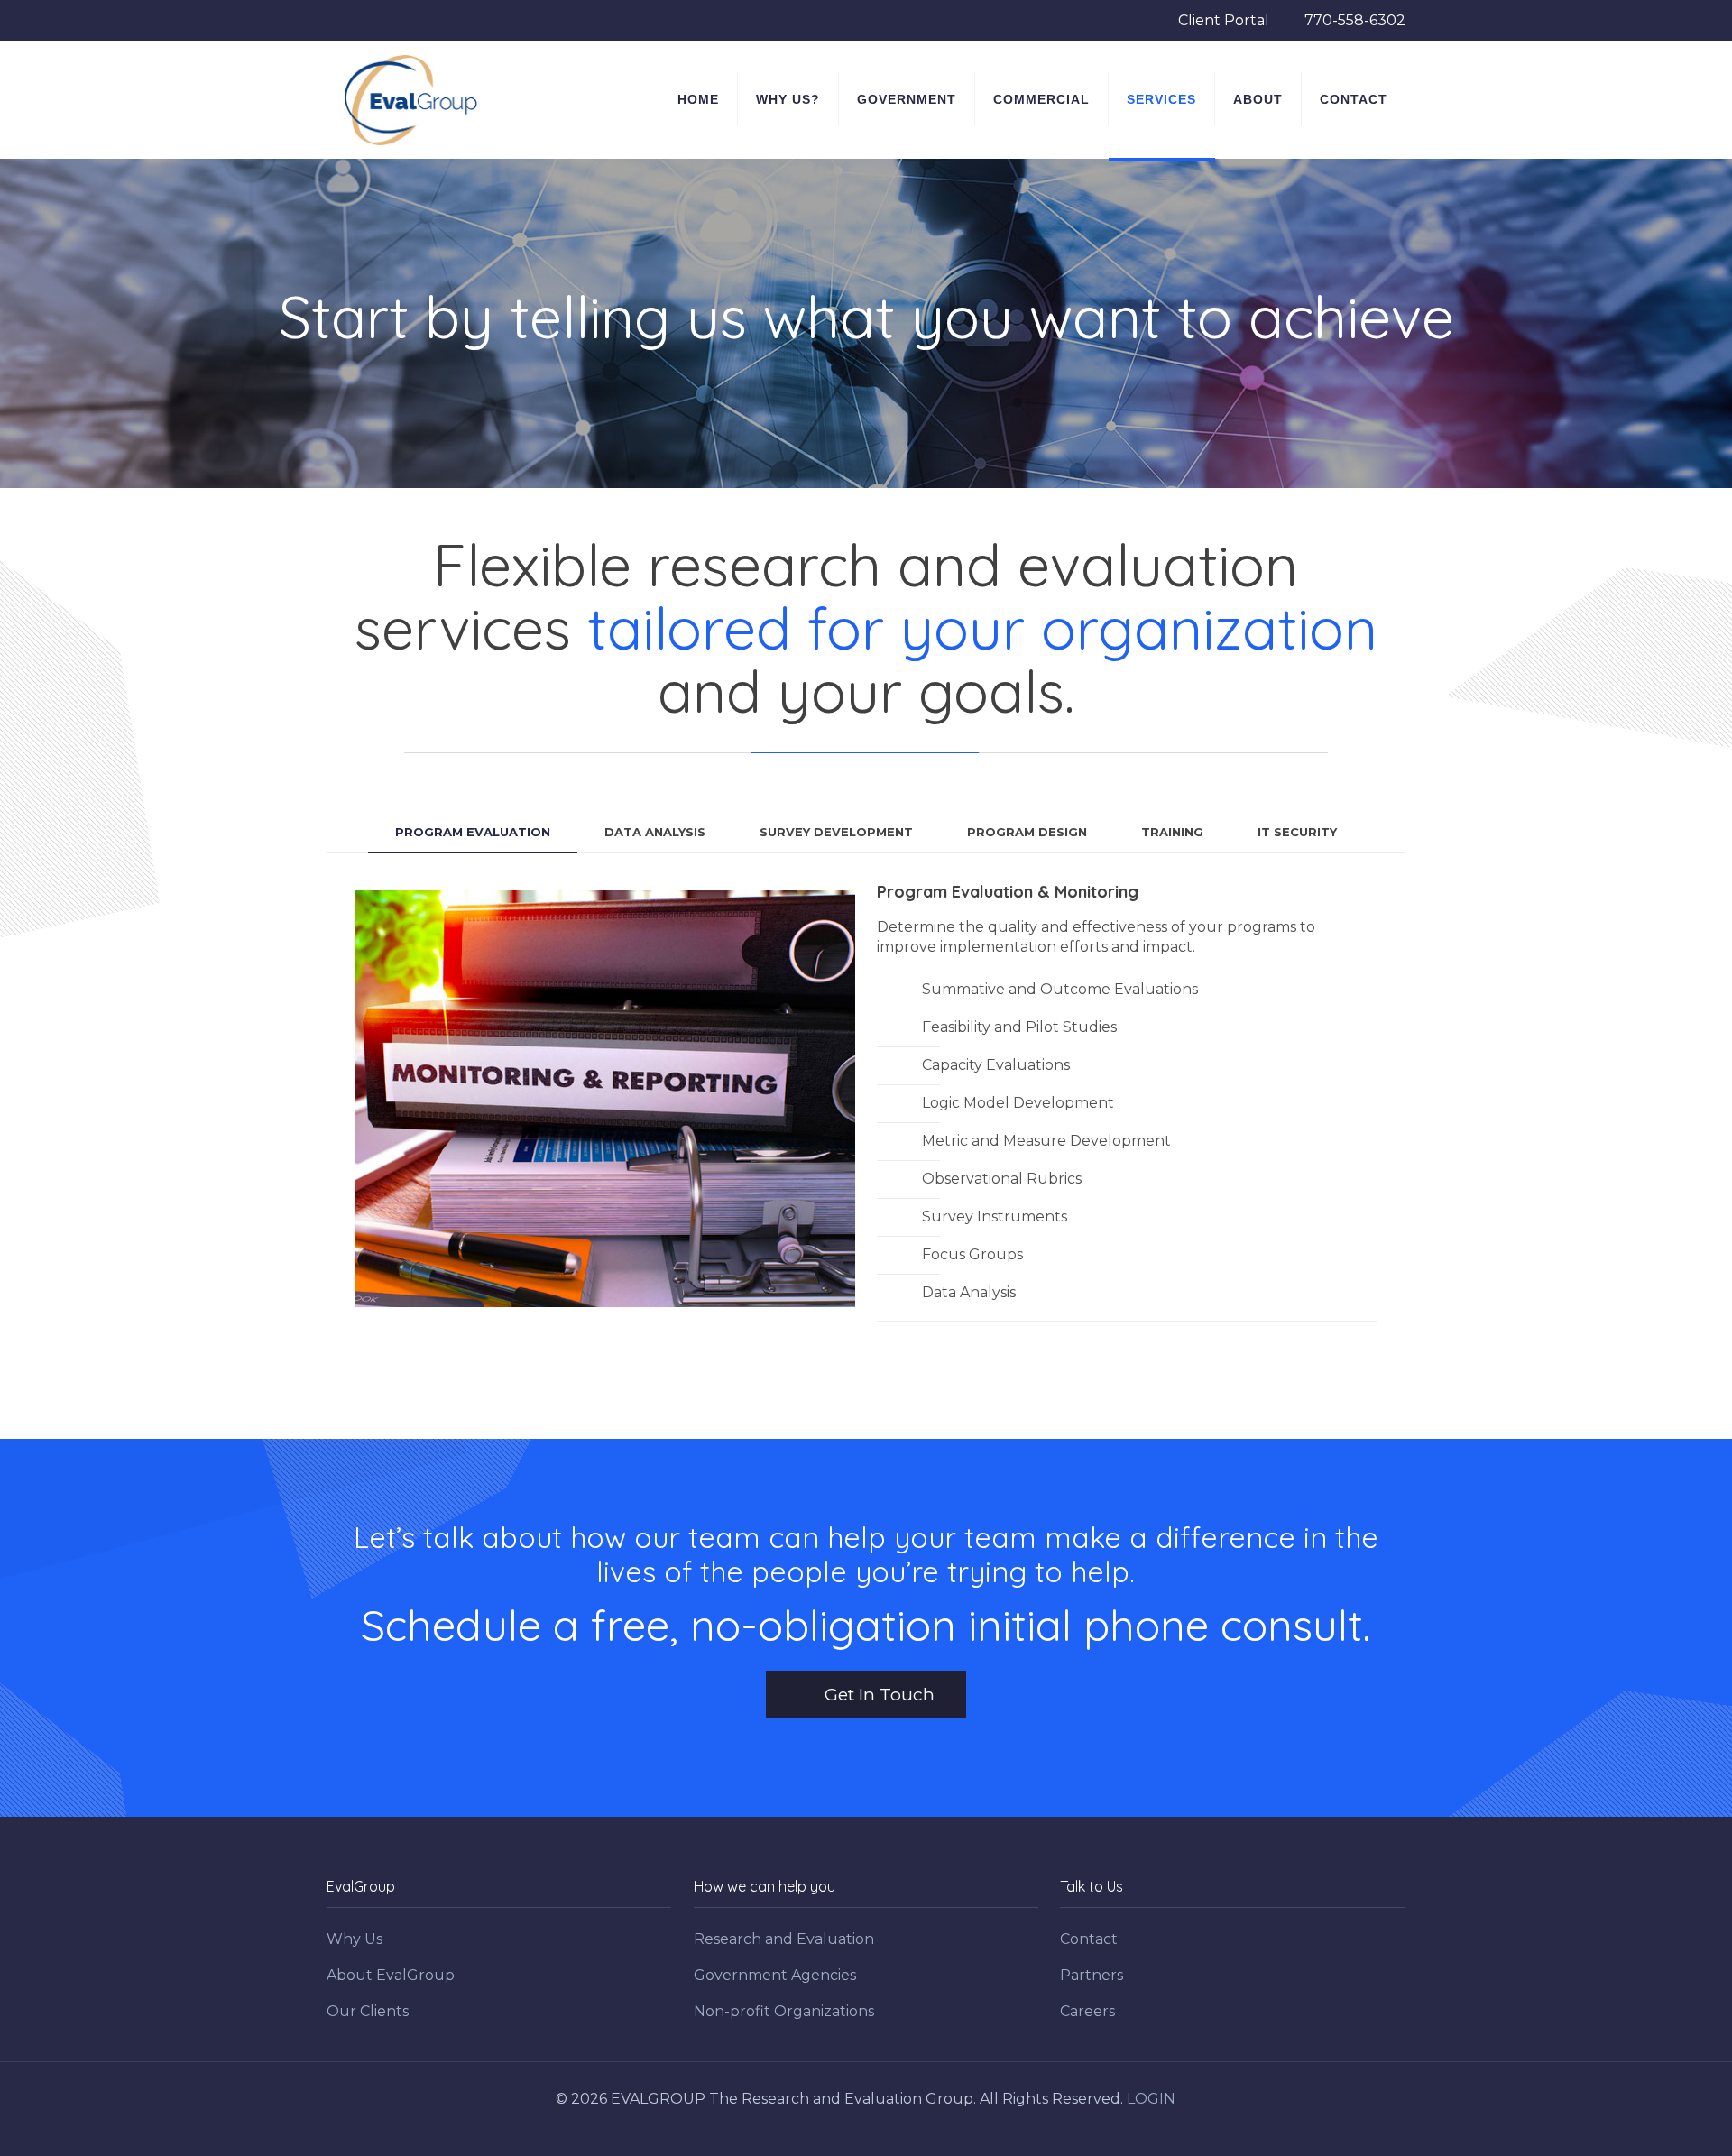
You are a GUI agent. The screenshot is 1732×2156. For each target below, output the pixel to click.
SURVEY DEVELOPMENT (836, 832)
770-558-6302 (1355, 20)
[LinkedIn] (878, 2128)
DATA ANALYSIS (655, 832)
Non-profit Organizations (784, 2011)
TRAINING (1172, 832)
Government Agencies (775, 1975)
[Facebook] (854, 2128)
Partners (1092, 1975)
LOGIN (1151, 2099)
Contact (1089, 1939)
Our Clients (368, 2011)
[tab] (473, 832)
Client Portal (1225, 20)
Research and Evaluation (784, 1939)
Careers (1087, 2011)
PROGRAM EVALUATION (473, 832)
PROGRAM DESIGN (1027, 832)
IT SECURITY (1297, 832)
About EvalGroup (391, 1975)
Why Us (355, 1939)
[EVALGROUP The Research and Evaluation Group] (411, 99)
